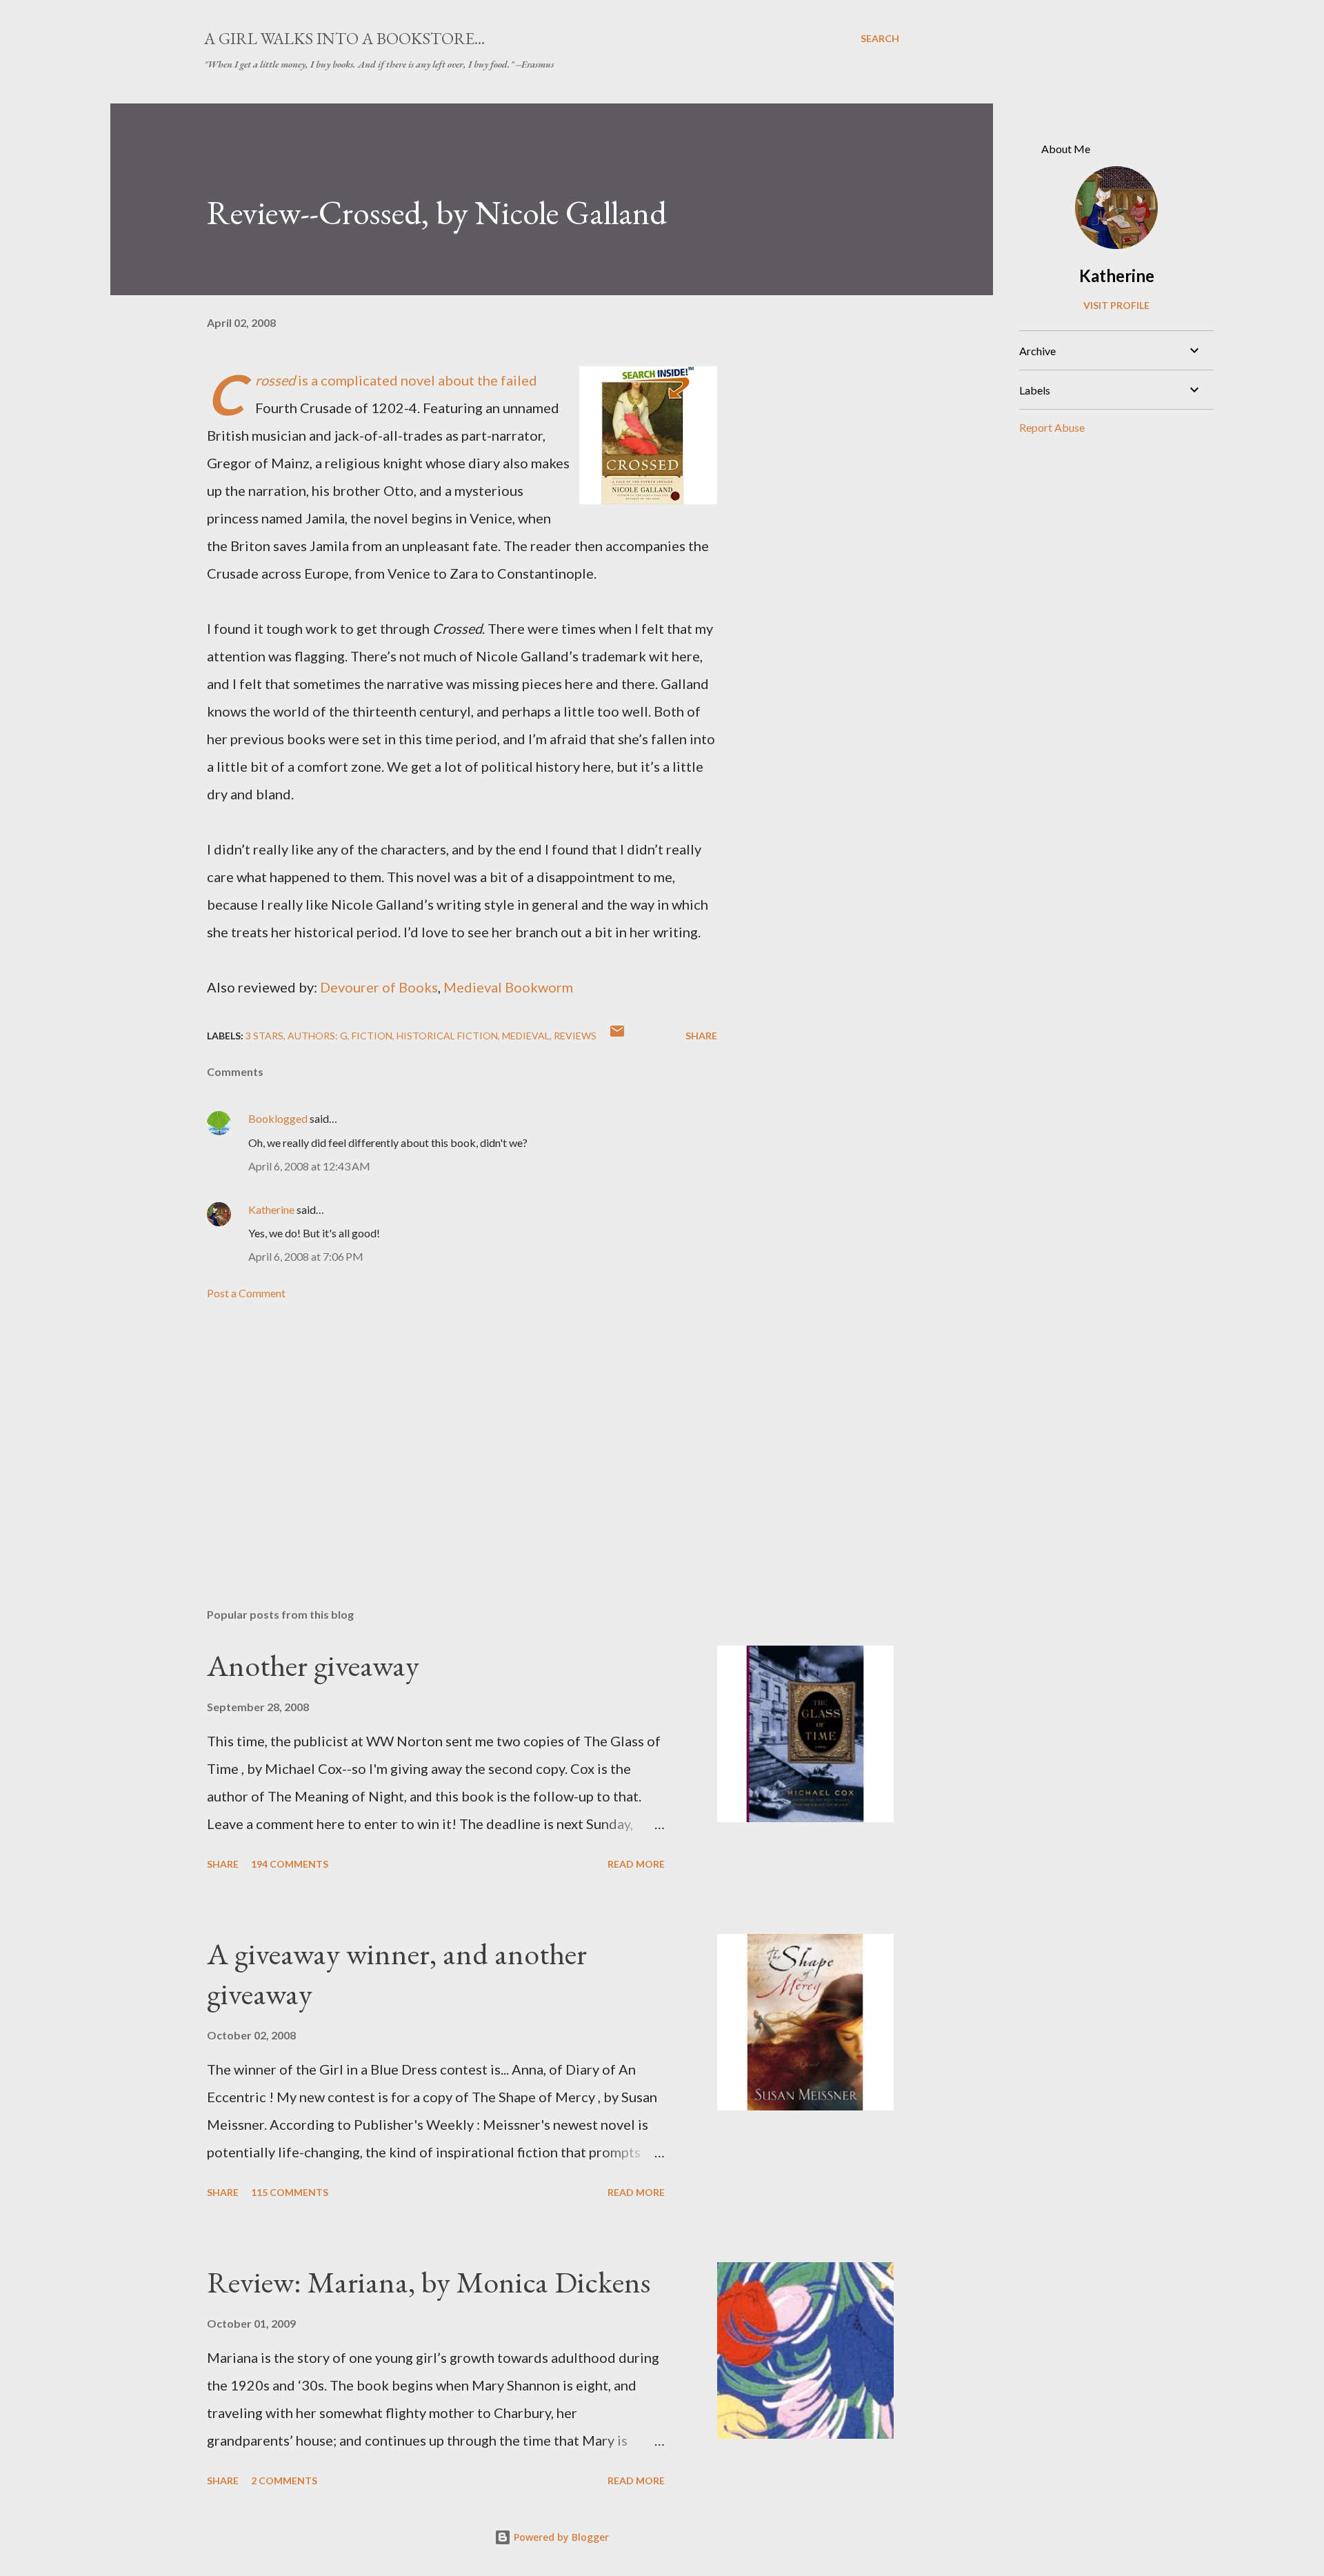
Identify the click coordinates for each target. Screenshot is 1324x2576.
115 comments (290, 2192)
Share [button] (701, 1036)
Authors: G (318, 1036)
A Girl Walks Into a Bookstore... (344, 38)
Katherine (271, 1209)
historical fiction (447, 1036)
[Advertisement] (440, 1436)
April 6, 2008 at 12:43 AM (309, 1166)
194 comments (290, 1864)
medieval (526, 1036)
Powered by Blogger (560, 2537)
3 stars (264, 1036)
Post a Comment (246, 1293)
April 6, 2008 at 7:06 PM (306, 1256)
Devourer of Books (379, 987)
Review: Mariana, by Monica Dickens (429, 2282)
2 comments (284, 2480)
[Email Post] (617, 1036)
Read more (636, 1864)
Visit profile (1116, 305)
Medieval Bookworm (508, 987)
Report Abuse (1052, 427)
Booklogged (278, 1118)
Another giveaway (313, 1665)
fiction (372, 1036)
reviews (575, 1036)
